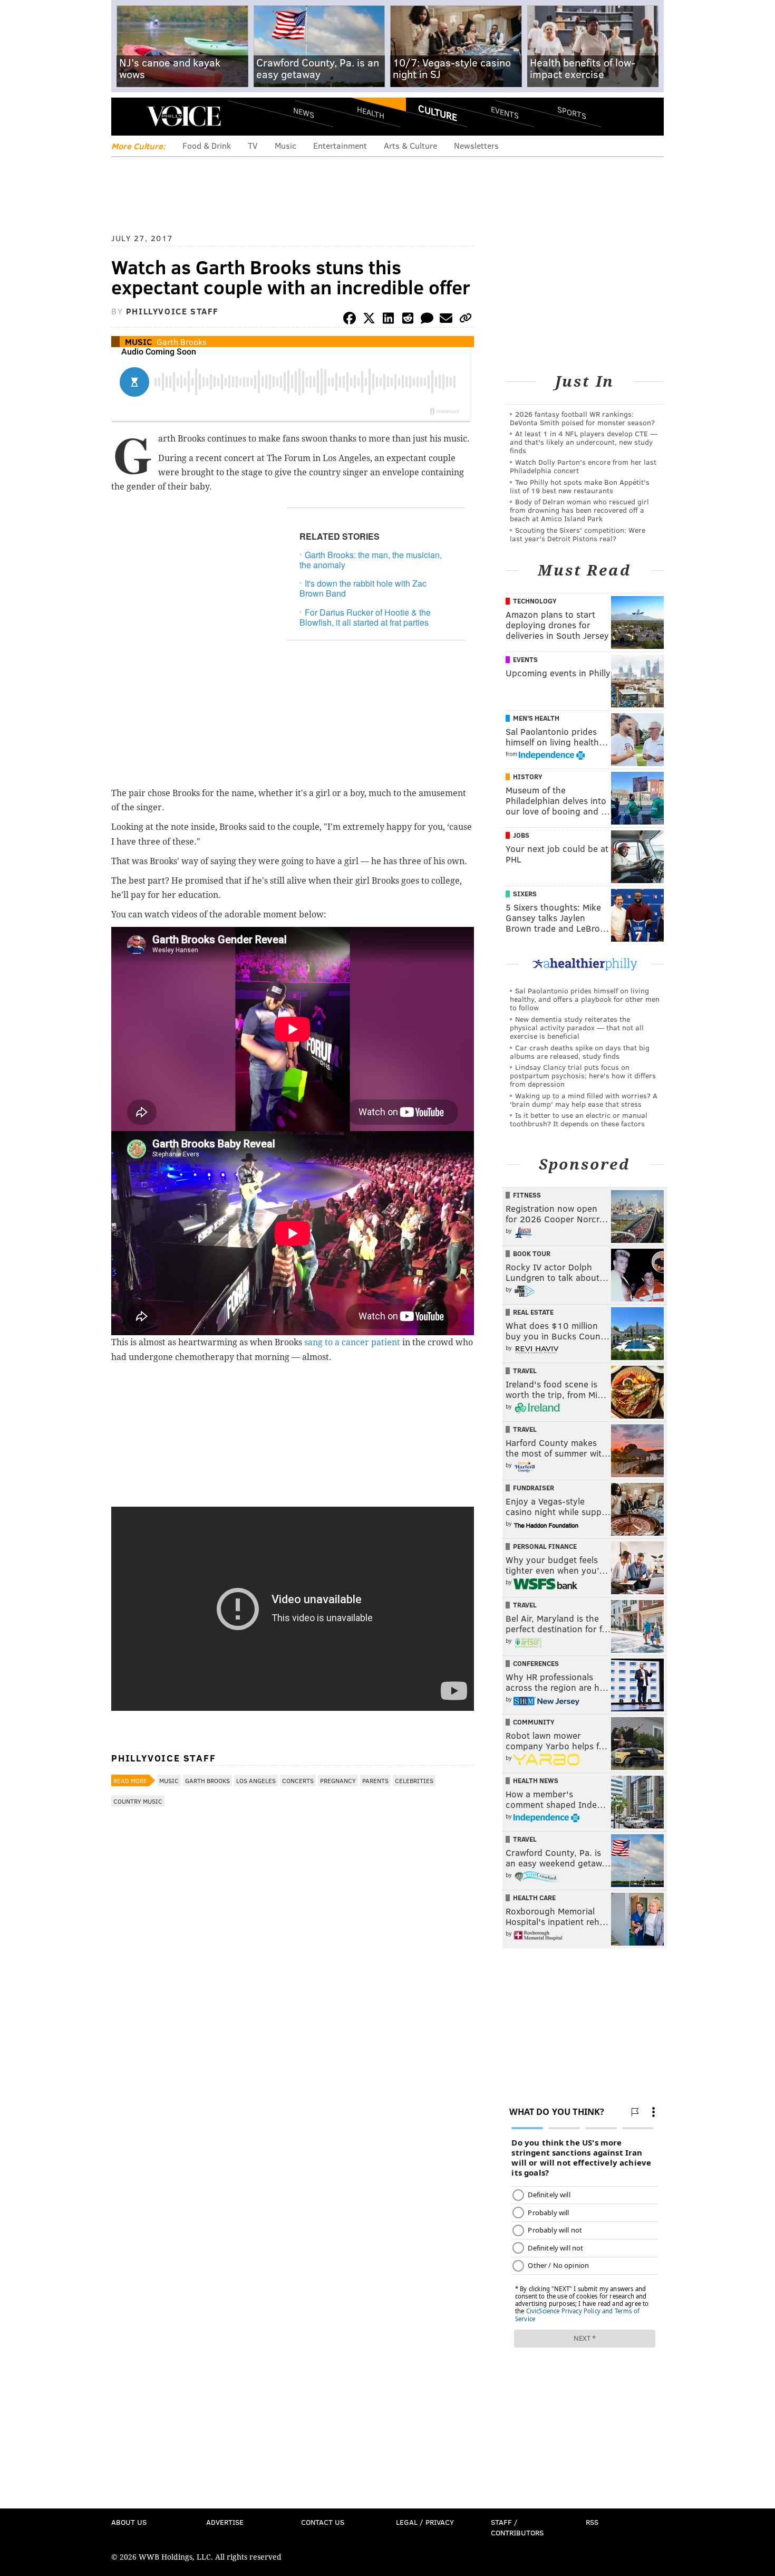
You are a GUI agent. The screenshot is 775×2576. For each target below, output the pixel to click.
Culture (438, 112)
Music (285, 145)
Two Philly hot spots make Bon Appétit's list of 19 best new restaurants (580, 486)
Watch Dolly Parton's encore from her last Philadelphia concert (583, 466)
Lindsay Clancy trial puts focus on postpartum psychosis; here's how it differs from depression (583, 1075)
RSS (592, 2522)
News (304, 112)
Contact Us (323, 2522)
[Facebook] (350, 320)
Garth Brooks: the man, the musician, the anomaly (371, 560)
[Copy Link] (466, 320)
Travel (525, 1371)
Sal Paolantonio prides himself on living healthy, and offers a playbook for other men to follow (585, 999)
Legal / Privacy (425, 2522)
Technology (535, 601)
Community (534, 1722)
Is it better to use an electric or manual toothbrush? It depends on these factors (579, 1119)
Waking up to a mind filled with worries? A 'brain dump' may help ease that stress (584, 1100)
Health (371, 112)
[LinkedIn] (389, 320)
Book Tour (532, 1253)
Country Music (138, 1801)
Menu (128, 116)
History (528, 777)
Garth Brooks (182, 342)
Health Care (534, 1898)
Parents (375, 1780)
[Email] (446, 320)
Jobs (521, 835)
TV (253, 145)
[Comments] (427, 320)
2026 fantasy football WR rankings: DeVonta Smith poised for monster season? (582, 418)
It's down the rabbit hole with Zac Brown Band (363, 588)
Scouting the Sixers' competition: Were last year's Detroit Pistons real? (578, 534)
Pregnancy (338, 1780)
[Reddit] (408, 320)
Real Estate (533, 1312)
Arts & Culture (410, 145)
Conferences (536, 1663)
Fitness (527, 1195)
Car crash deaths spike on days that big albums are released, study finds (580, 1052)
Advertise (225, 2522)
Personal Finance (545, 1546)
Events (505, 112)
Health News (536, 1780)
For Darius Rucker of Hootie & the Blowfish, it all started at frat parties (365, 617)
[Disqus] (293, 2093)
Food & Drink (207, 145)
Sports (572, 112)
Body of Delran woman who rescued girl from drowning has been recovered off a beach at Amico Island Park (579, 510)
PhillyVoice (184, 116)
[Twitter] (369, 320)
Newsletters (476, 145)
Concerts (298, 1780)
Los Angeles (256, 1780)
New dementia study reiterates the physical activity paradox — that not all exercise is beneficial (577, 1027)
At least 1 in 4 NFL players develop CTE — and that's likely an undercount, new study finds (584, 442)
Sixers (525, 894)
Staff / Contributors (517, 2527)
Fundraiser (534, 1488)
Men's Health (536, 718)
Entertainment (340, 145)
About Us (129, 2522)
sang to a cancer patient (352, 1342)
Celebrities (414, 1780)
